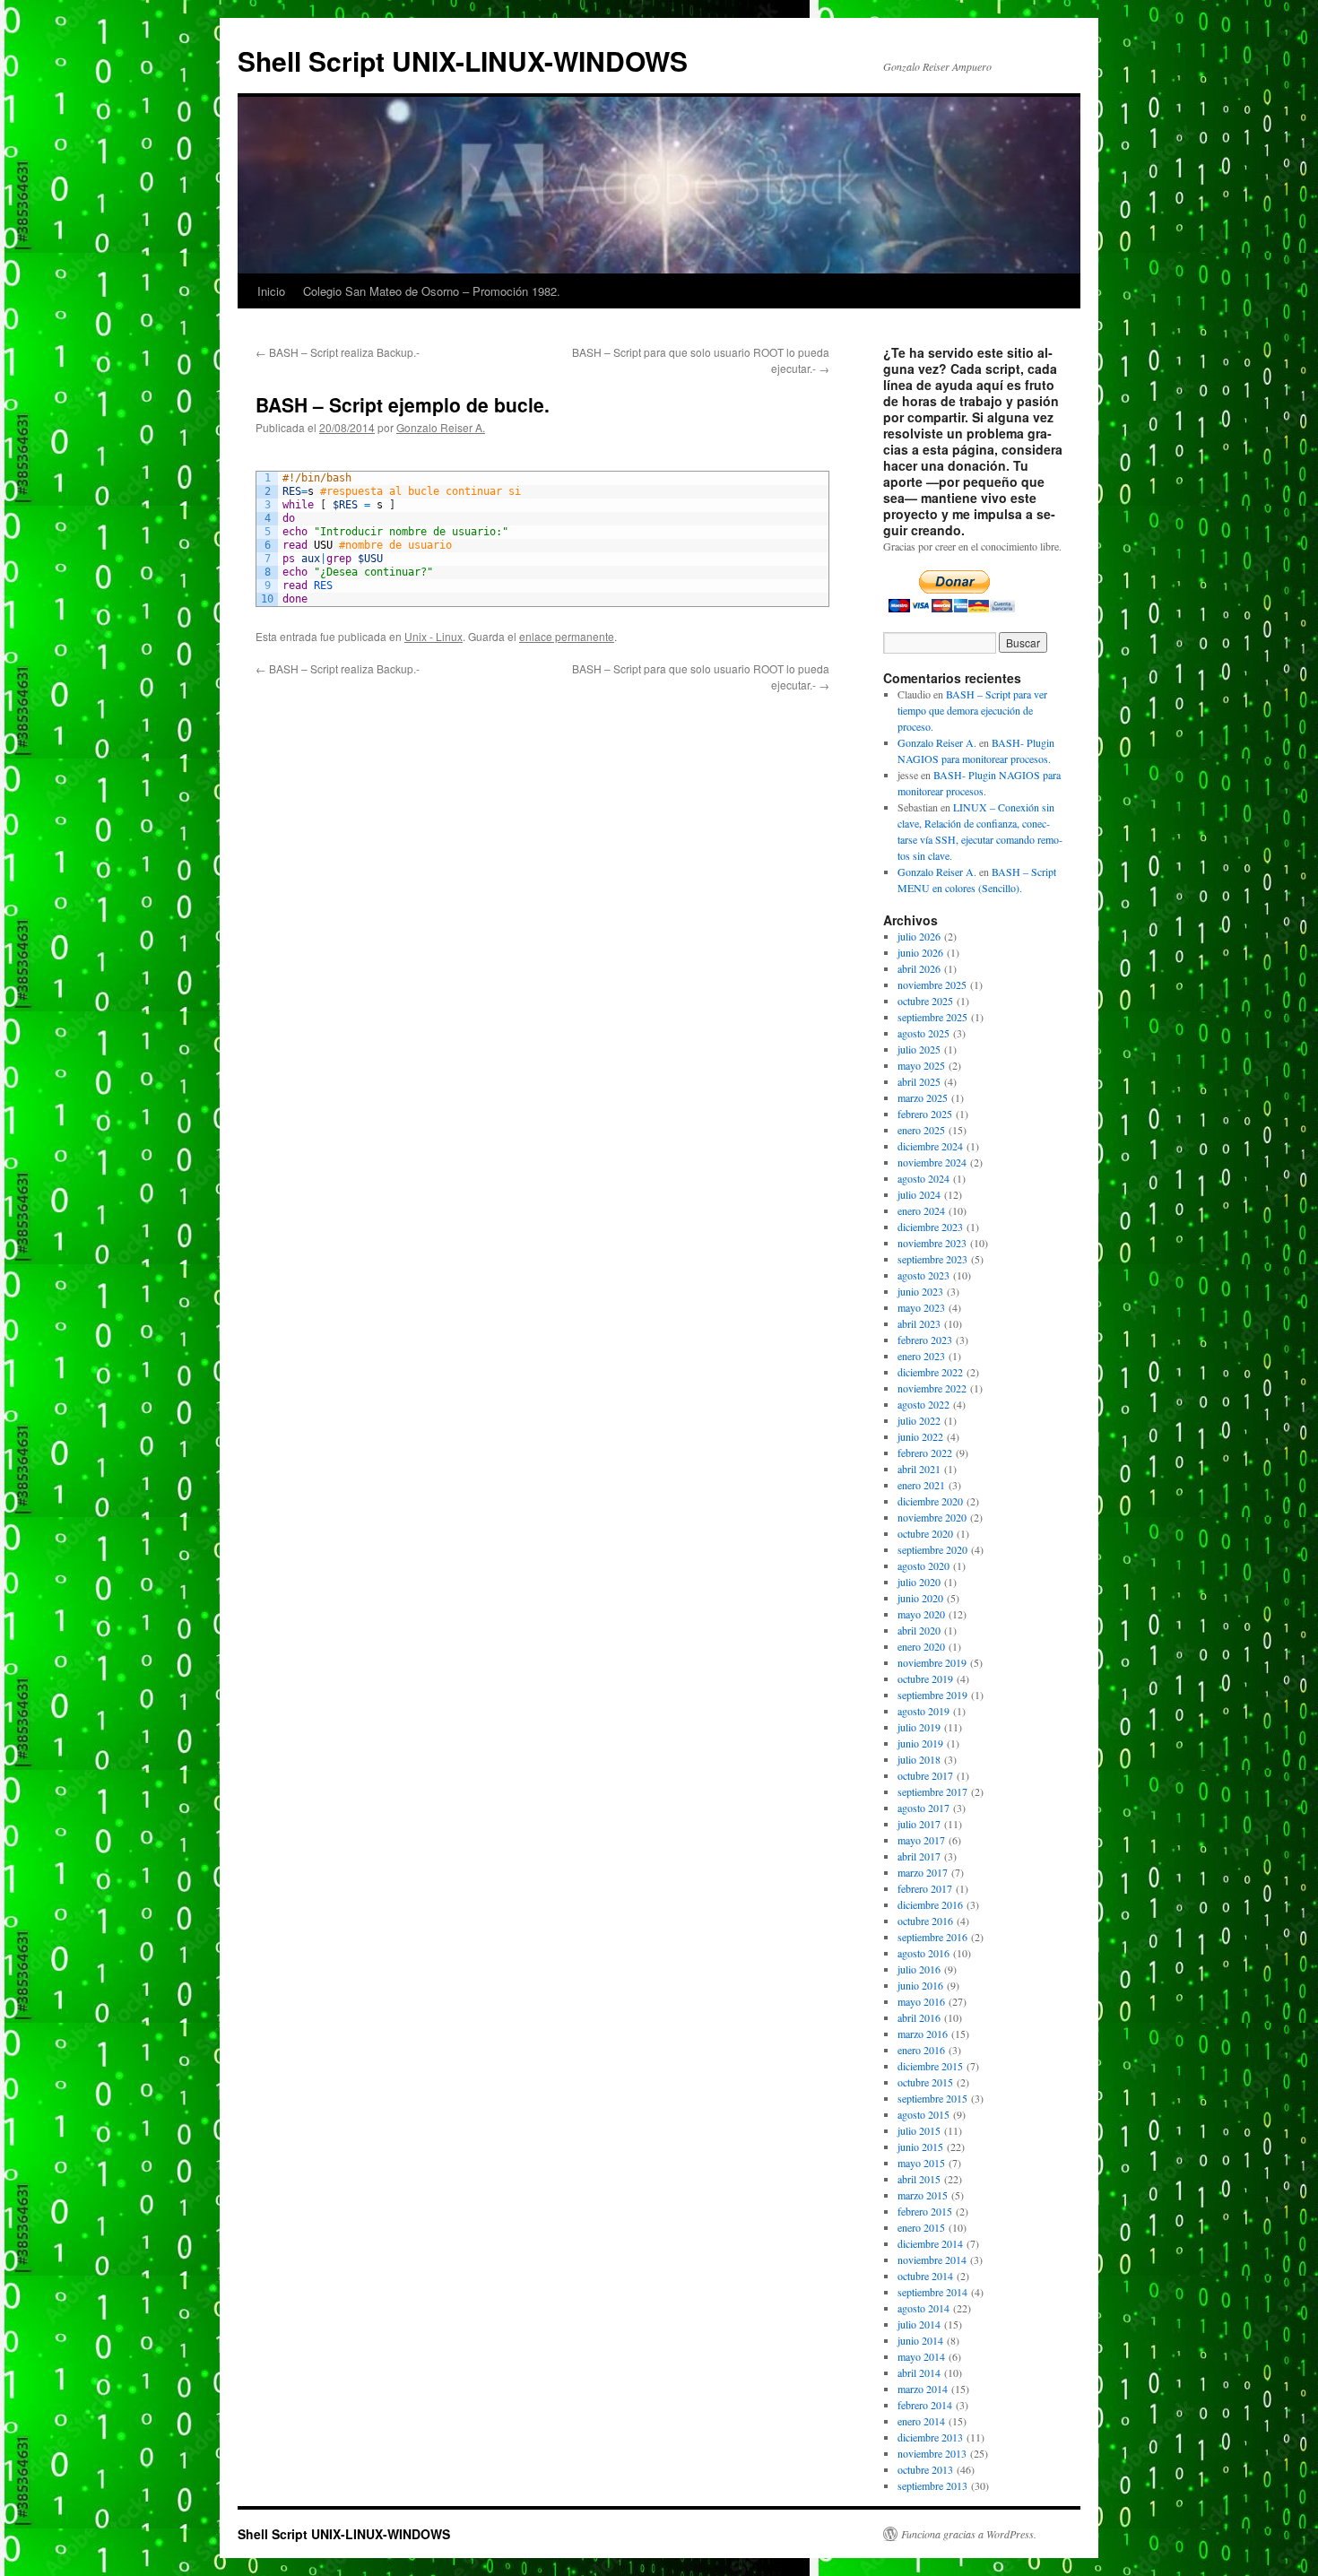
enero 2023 (921, 1356)
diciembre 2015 (930, 2066)
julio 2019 (919, 1727)
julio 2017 (919, 1824)
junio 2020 (920, 1598)
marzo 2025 (923, 1097)
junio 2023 (920, 1291)
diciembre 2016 (930, 1904)
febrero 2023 (925, 1340)
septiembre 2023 (932, 1259)
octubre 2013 (925, 2469)
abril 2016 (919, 2017)
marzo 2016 (923, 2034)
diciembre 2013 (930, 2437)
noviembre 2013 (932, 2453)
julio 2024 (919, 1194)
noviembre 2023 (932, 1243)
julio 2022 (919, 1420)
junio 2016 (920, 1985)
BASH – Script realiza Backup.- (338, 352)
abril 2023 (919, 1323)
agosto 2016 (923, 1953)
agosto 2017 (923, 1808)
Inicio (271, 291)
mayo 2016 (921, 2001)
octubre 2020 (925, 1533)
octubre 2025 (925, 1001)
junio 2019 (920, 1743)
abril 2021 (919, 1469)
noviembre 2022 (932, 1388)
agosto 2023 (923, 1275)
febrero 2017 (925, 1888)
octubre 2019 (925, 1678)
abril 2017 (919, 1856)
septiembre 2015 (932, 2098)
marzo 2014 (923, 2389)
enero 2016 (921, 2050)
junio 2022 (920, 1436)
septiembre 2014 (932, 2292)
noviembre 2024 (932, 1162)
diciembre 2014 (930, 2243)
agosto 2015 (923, 2114)
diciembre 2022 (930, 1372)
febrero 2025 (925, 1114)
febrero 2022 (925, 1453)
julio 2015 (919, 2130)
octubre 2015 (925, 2082)
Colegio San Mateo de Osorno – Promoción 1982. (432, 291)
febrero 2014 (925, 2405)
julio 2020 (919, 1582)
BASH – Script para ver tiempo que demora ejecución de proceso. (972, 710)
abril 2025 (919, 1081)
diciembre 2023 (930, 1227)
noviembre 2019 (932, 1662)
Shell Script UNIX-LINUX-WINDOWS (463, 61)
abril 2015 (919, 2179)
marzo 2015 (923, 2195)
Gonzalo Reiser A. (441, 427)
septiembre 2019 (932, 1695)
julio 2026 (919, 936)
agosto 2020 (923, 1566)
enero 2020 (921, 1646)
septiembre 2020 (932, 1549)
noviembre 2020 (932, 1517)
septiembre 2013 (932, 2485)
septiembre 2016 (932, 1937)
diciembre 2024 (930, 1146)
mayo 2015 (921, 2163)
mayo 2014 (921, 2356)
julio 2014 (919, 2324)
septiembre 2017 (932, 1791)
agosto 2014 (923, 2308)
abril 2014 (919, 2372)
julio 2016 (919, 1969)
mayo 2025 (921, 1065)
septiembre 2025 (932, 1017)
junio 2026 (920, 952)
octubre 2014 (925, 2276)
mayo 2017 (921, 1840)
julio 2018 (919, 1759)
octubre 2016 (925, 1921)
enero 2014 (921, 2421)
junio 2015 (920, 2147)
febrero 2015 (925, 2211)
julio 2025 (919, 1049)
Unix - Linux (434, 636)
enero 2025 (921, 1130)
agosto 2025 (923, 1033)
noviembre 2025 (932, 984)
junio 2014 (920, 2340)
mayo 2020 (921, 1614)
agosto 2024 (923, 1178)
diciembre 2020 (930, 1501)
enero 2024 (921, 1210)
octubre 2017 (925, 1775)
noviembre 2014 (932, 2259)
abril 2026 (919, 968)
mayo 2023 (921, 1307)
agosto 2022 (923, 1404)
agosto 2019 (923, 1711)
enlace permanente (567, 636)
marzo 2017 (923, 1872)
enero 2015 (921, 2227)
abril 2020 (919, 1630)
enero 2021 (921, 1485)
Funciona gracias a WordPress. (969, 2534)
